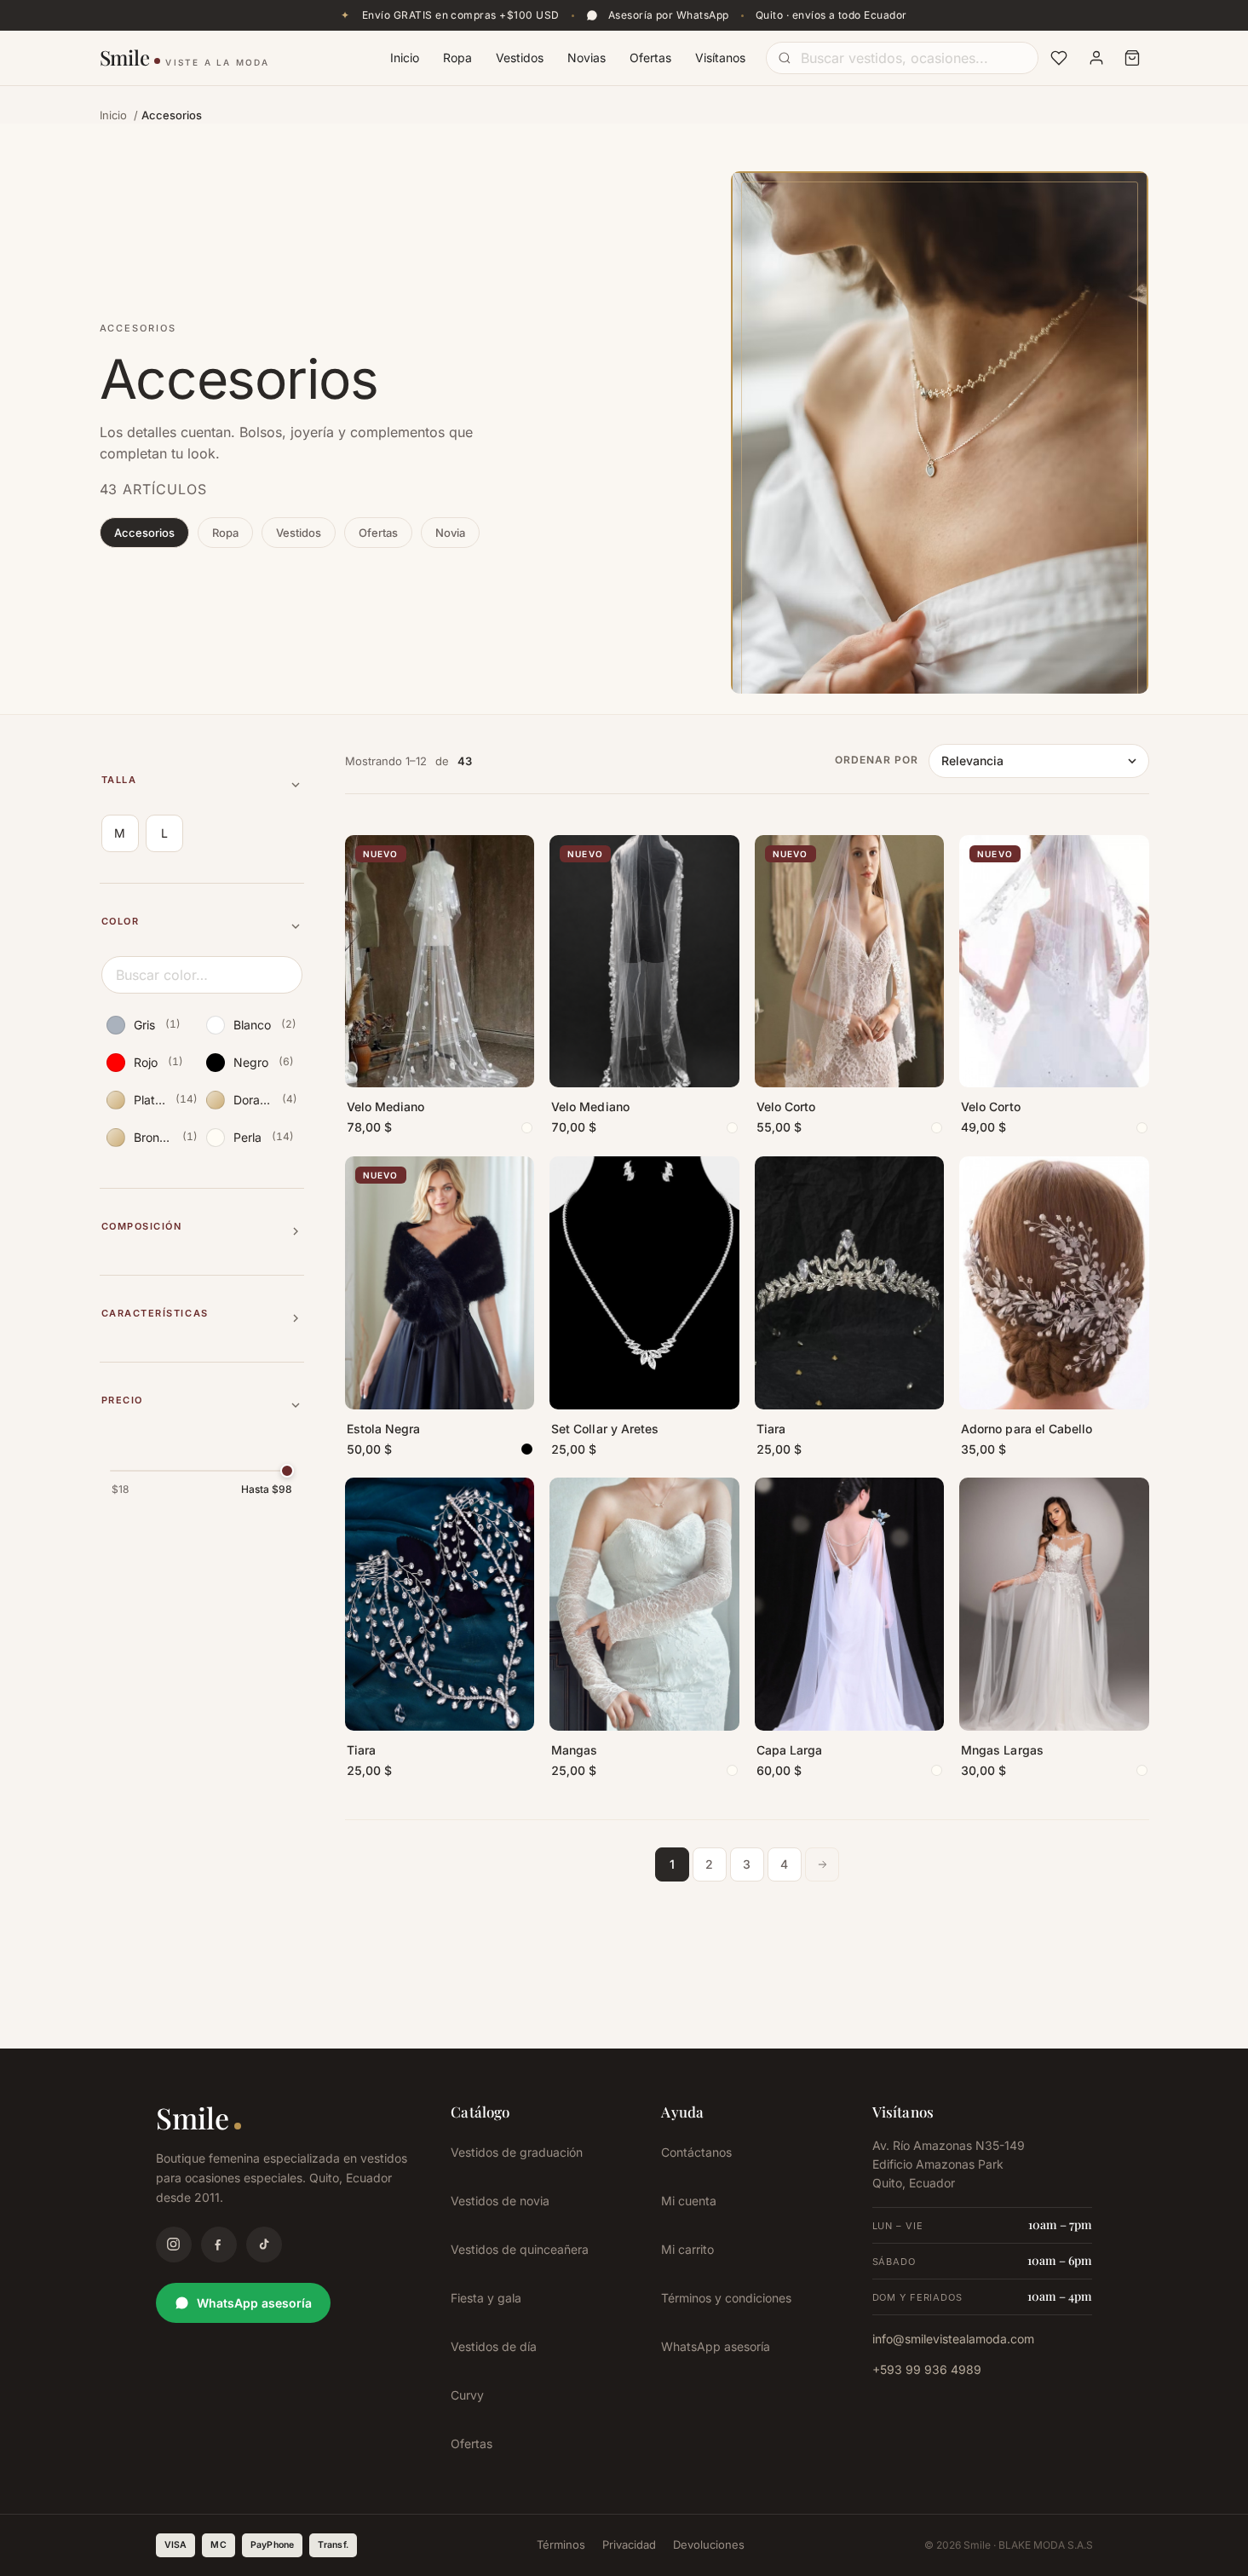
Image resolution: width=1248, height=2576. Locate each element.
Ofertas (650, 58)
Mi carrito (687, 2249)
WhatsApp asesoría (254, 2303)
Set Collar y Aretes (605, 1429)
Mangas (574, 1750)
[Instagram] (174, 2245)
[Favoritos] (1059, 58)
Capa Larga (790, 1750)
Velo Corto (786, 1106)
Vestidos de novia (500, 2201)
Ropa (457, 58)
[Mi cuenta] (1096, 58)
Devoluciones (709, 2544)
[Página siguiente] (822, 1864)
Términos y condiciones (726, 2298)
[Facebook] (219, 2245)
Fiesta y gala (486, 2298)
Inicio (405, 58)
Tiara (771, 1429)
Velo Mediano (386, 1106)
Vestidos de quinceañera (520, 2249)
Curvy (467, 2395)
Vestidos (520, 58)
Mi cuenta (689, 2201)
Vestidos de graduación (517, 2152)
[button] (202, 785)
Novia (450, 533)
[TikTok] (264, 2245)
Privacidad (629, 2544)
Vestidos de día (494, 2346)
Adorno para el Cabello (1027, 1429)
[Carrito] (1132, 58)
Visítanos (720, 58)
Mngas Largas (1002, 1750)
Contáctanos (696, 2152)
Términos (561, 2544)
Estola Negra (384, 1429)
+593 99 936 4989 (927, 2369)
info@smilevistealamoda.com (953, 2339)
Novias (587, 58)
